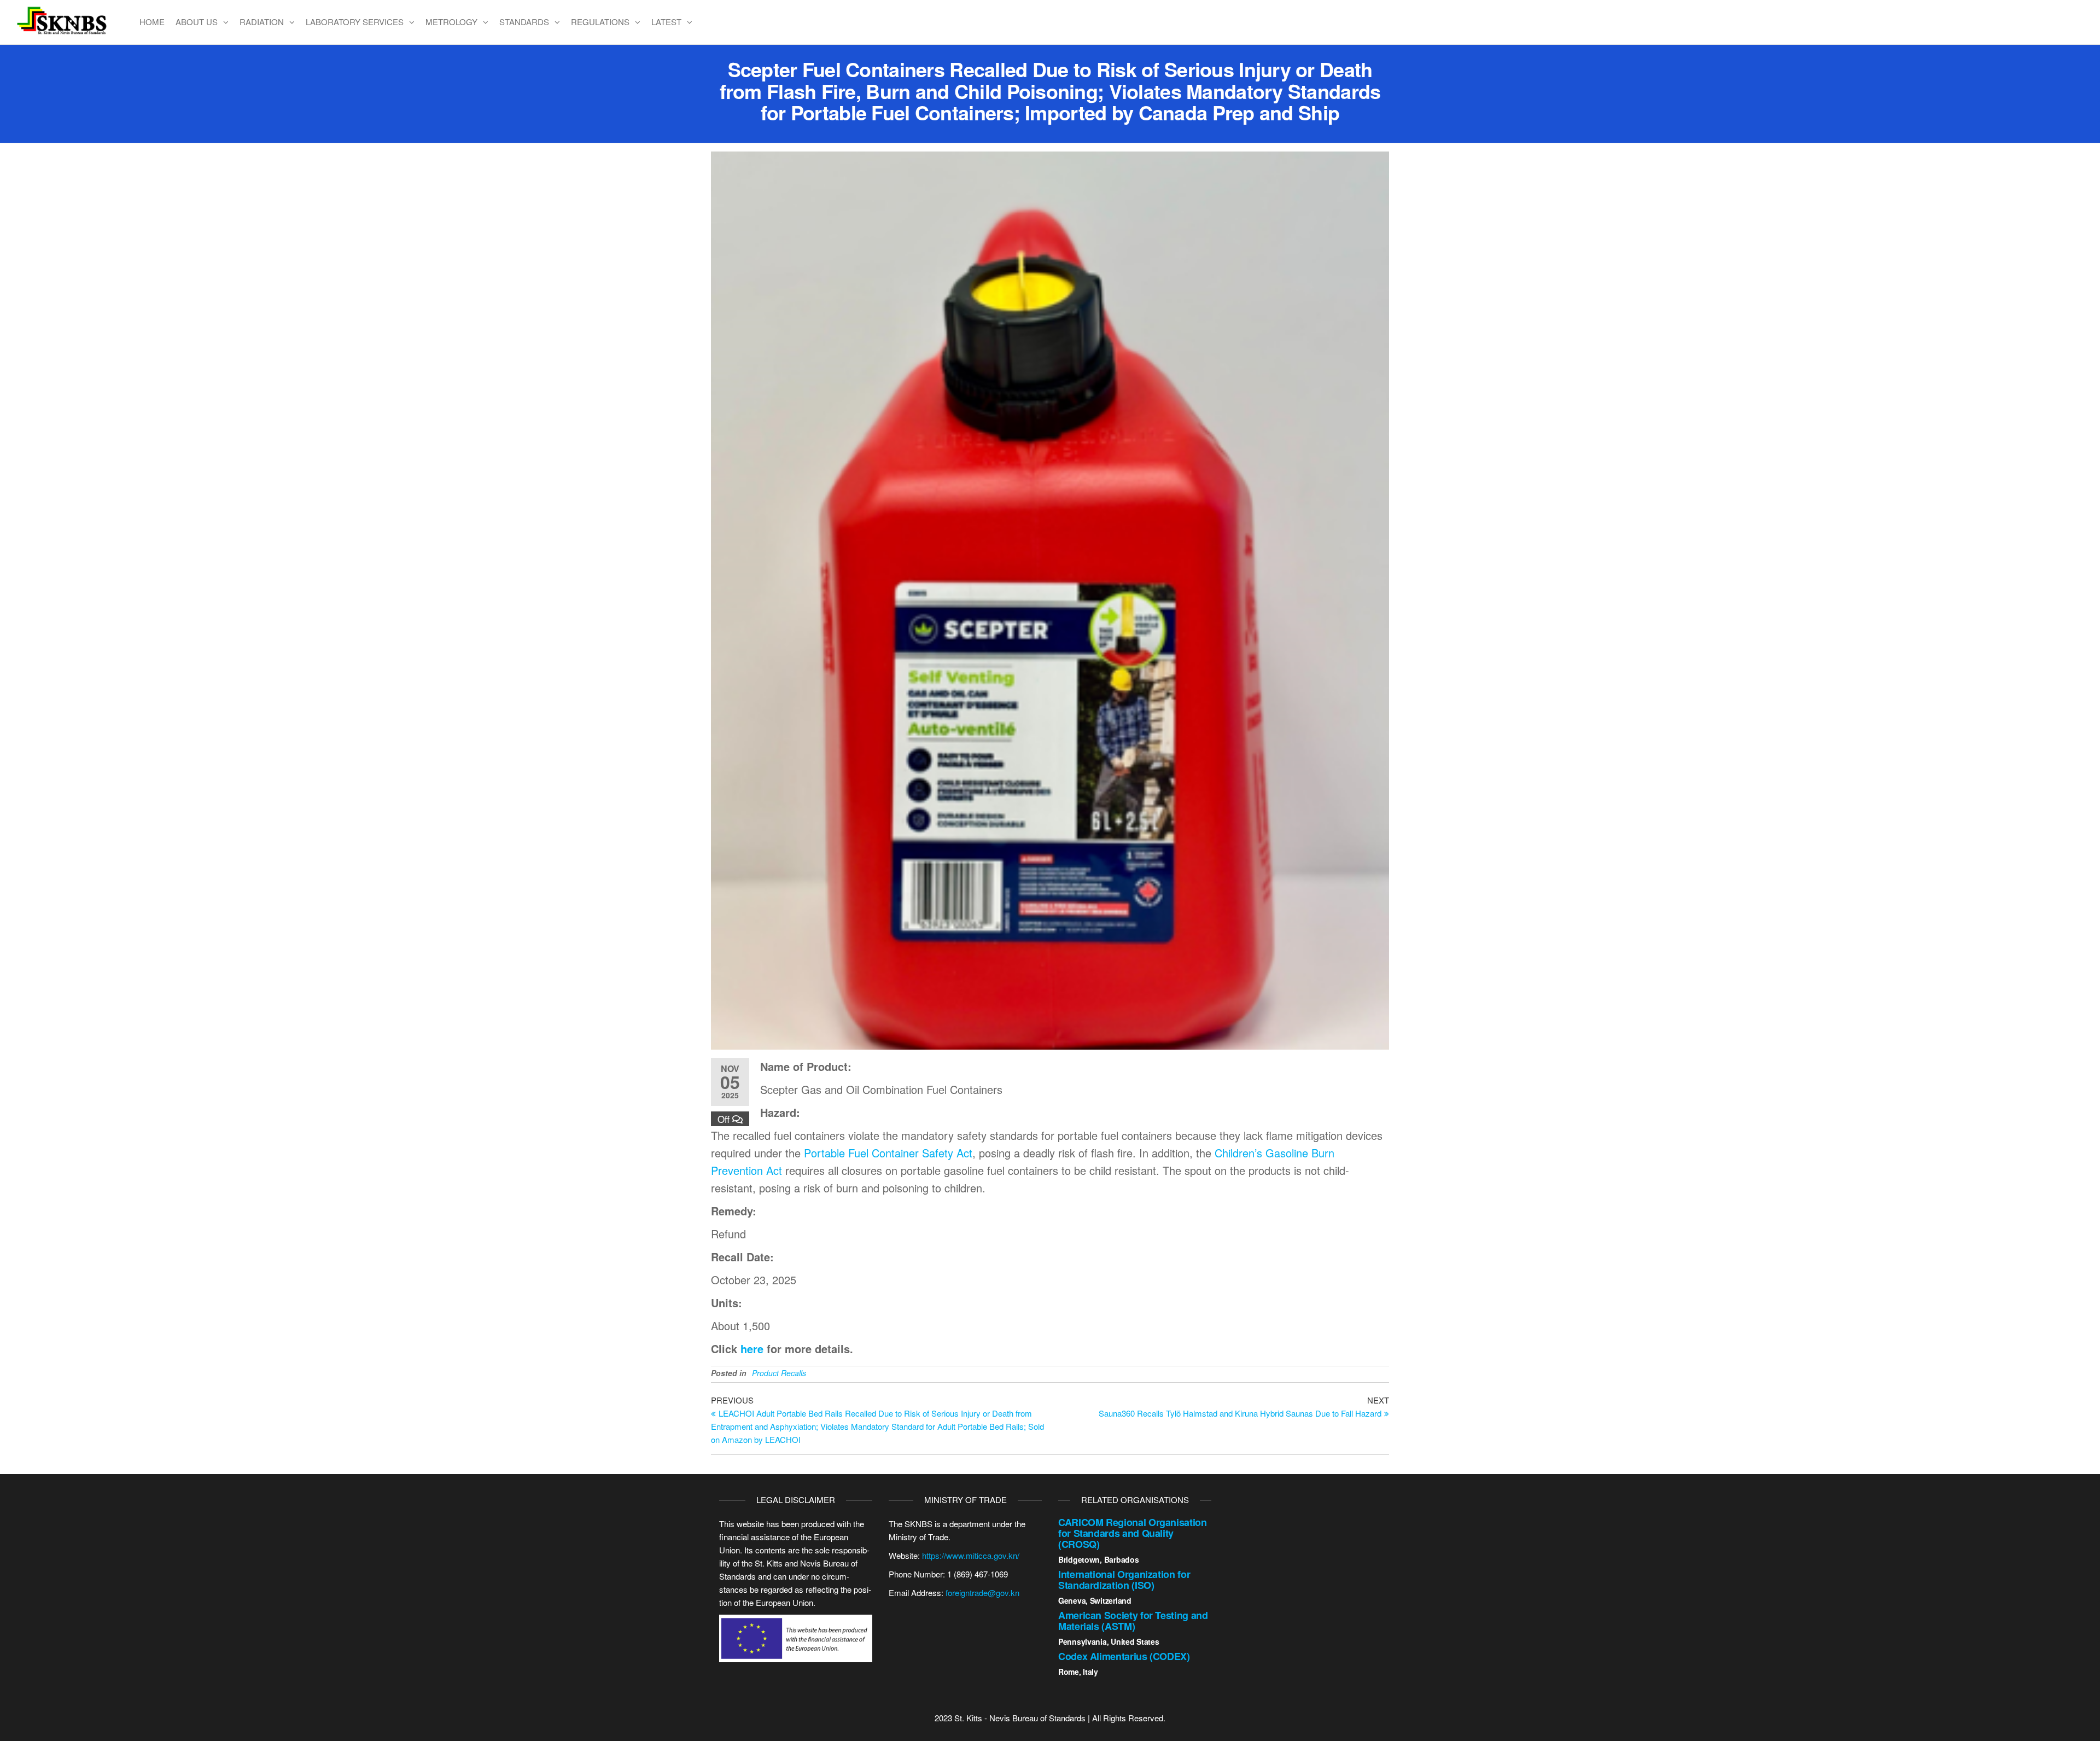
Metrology (451, 22)
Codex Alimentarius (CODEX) (1124, 1656)
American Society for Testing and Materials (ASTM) (1133, 1621)
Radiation (262, 22)
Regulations (600, 22)
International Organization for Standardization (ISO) (1124, 1580)
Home (152, 22)
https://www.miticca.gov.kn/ (971, 1555)
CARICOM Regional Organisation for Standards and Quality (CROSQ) (1133, 1533)
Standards (524, 22)
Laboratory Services (355, 22)
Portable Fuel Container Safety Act (888, 1153)
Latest (666, 22)
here (752, 1349)
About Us (197, 22)
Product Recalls (779, 1373)
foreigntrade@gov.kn (982, 1592)
